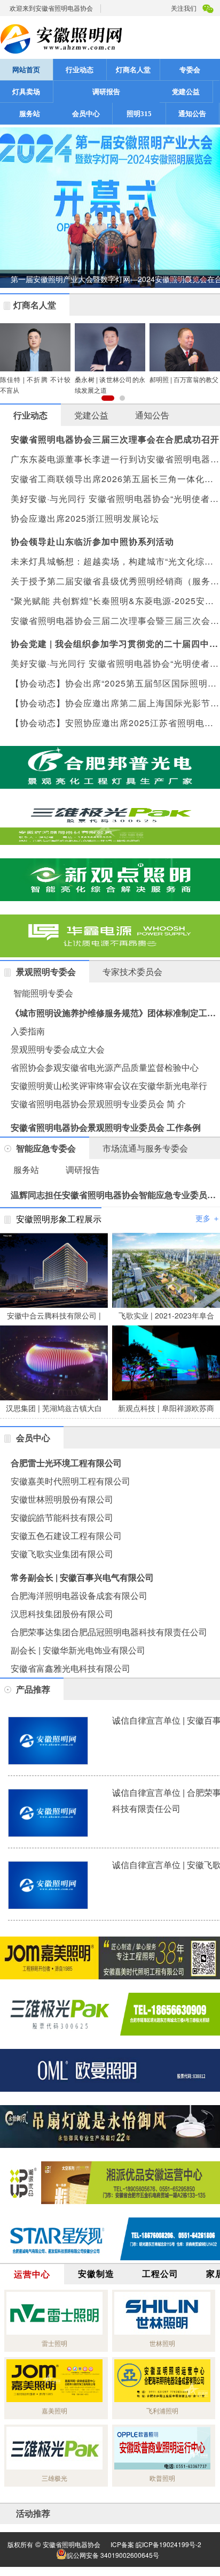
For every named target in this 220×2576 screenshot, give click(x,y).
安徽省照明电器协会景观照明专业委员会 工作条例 (106, 1127)
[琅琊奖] (110, 936)
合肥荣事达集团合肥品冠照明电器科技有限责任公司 (109, 1632)
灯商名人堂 (133, 70)
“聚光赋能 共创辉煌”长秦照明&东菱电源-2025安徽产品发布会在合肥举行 (115, 601)
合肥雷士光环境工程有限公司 (66, 1463)
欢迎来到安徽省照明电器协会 (51, 8)
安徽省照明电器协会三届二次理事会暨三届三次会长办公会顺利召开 (115, 620)
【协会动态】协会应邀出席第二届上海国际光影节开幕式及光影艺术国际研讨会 (115, 703)
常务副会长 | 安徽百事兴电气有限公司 (82, 1577)
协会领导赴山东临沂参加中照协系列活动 (92, 541)
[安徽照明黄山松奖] (110, 767)
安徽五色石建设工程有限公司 (66, 1535)
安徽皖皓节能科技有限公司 (62, 1517)
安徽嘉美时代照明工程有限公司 (70, 1481)
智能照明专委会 (43, 993)
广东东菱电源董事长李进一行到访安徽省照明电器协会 (115, 459)
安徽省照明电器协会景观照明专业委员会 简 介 (98, 1104)
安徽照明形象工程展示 (59, 1219)
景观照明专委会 (46, 971)
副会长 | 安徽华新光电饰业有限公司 (78, 1650)
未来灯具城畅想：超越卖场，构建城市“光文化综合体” (115, 561)
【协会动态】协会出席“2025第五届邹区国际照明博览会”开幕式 (115, 683)
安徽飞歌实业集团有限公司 (62, 1554)
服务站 (30, 114)
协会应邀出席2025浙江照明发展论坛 (85, 518)
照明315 (139, 114)
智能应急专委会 (46, 1148)
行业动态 (80, 70)
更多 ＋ (208, 1218)
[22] (110, 1958)
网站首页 (26, 70)
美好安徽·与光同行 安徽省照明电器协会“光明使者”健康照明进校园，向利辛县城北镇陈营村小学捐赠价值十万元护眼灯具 (115, 663)
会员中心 (86, 114)
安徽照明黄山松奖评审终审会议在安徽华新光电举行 (109, 1085)
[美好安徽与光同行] (110, 2014)
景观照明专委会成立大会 (58, 1049)
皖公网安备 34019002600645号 (113, 2555)
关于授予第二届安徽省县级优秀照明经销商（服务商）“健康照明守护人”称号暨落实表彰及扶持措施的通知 (115, 581)
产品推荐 (33, 1689)
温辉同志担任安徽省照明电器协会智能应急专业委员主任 (115, 1195)
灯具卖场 (26, 92)
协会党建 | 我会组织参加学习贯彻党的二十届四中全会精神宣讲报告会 (115, 643)
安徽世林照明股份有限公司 (62, 1499)
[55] (110, 2070)
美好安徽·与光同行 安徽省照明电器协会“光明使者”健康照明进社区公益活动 (115, 498)
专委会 (190, 70)
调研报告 (106, 92)
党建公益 (186, 92)
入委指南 (28, 1031)
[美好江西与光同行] (110, 2127)
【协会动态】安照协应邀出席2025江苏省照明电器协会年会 (115, 723)
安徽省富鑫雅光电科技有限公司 (70, 1668)
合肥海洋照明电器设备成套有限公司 (79, 1595)
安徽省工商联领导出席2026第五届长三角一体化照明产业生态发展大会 (115, 479)
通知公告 (192, 114)
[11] (110, 824)
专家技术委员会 (132, 971)
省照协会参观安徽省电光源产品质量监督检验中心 (105, 1067)
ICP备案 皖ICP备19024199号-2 (156, 2544)
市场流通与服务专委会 (145, 1148)
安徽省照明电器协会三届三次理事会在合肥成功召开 (115, 439)
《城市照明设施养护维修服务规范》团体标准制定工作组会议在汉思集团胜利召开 (115, 1013)
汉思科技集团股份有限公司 (62, 1614)
